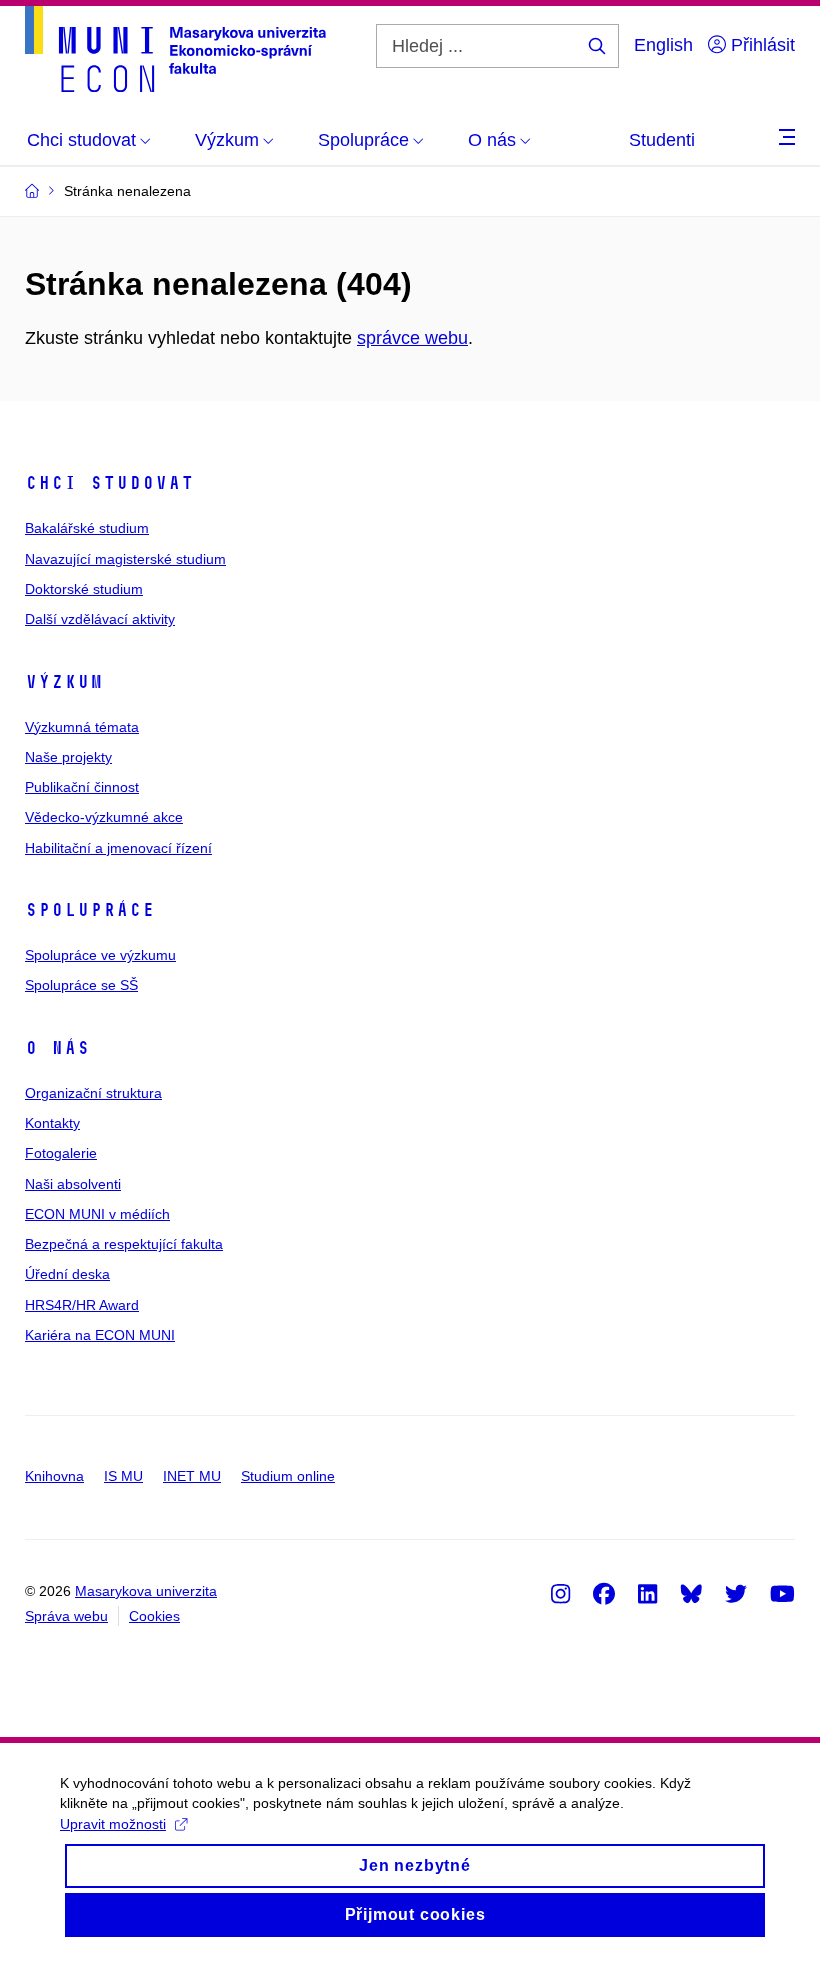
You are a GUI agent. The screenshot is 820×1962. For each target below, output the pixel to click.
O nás (57, 1048)
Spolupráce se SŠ (81, 985)
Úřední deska (67, 1274)
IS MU (123, 1476)
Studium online (288, 1476)
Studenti (662, 140)
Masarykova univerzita (146, 1591)
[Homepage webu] (175, 49)
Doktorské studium (84, 589)
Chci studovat (109, 483)
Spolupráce (90, 910)
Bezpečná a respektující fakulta (124, 1244)
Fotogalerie (61, 1153)
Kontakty (52, 1123)
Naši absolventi (73, 1184)
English (663, 45)
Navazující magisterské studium (125, 559)
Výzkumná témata (82, 727)
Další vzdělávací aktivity (100, 619)
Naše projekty (68, 757)
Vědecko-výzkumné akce (104, 817)
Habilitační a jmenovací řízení (118, 848)
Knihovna (54, 1476)
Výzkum (64, 682)
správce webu (412, 338)
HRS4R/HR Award (82, 1305)
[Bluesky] (691, 1593)
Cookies (154, 1616)
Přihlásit (760, 45)
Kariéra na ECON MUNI (100, 1335)
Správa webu (66, 1616)
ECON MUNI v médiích (97, 1214)
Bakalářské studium (87, 528)
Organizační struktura (93, 1093)
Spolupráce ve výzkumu (100, 955)
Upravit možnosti (113, 1824)
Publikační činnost (82, 787)
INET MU (192, 1476)
